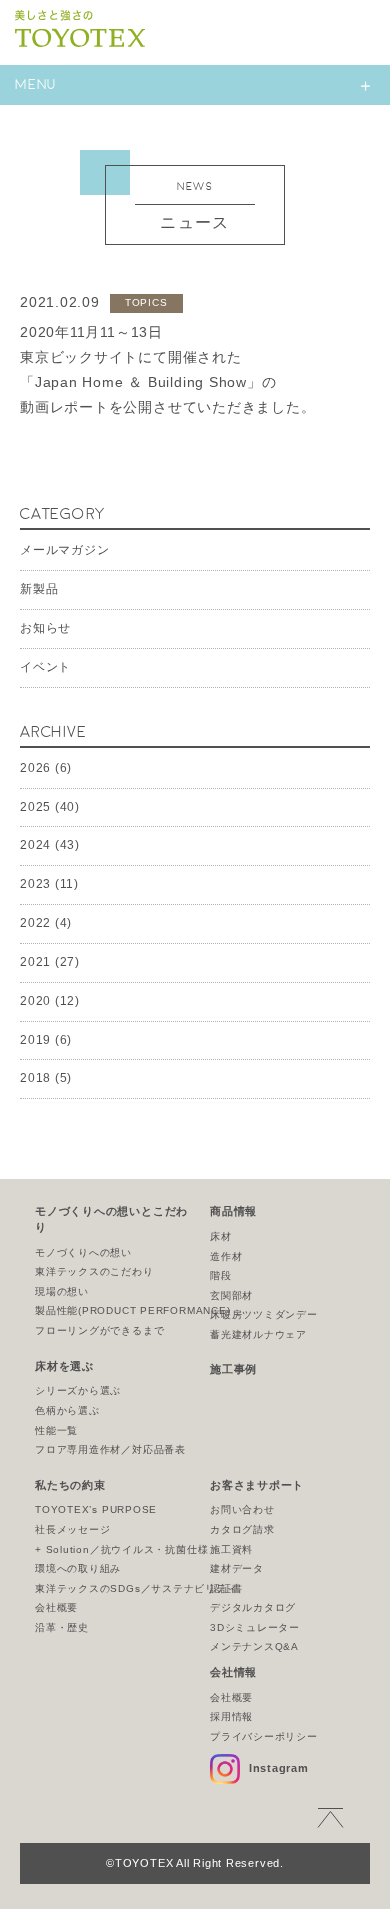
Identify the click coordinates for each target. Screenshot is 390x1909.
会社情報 (233, 1672)
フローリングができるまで (99, 1330)
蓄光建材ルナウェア (258, 1334)
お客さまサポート (257, 1485)
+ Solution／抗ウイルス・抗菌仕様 (121, 1549)
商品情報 (233, 1211)
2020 (35, 1001)
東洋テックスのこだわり (94, 1271)
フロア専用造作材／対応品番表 (110, 1449)
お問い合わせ (242, 1509)
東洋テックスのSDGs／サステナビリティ (136, 1588)
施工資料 (231, 1549)
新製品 (39, 589)
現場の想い (62, 1291)
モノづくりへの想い (83, 1252)
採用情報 (231, 1716)
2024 (35, 845)
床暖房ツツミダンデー (264, 1314)
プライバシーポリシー (264, 1736)
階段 (221, 1275)
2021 (35, 962)
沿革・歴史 (62, 1627)
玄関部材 (231, 1295)
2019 (35, 1040)
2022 (35, 923)
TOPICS (146, 302)
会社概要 (56, 1607)
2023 (35, 884)
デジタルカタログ (253, 1607)
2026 (35, 768)
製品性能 (133, 1310)
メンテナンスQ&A (254, 1646)
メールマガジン (64, 550)
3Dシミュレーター (255, 1627)
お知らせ (45, 628)
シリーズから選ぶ (78, 1390)
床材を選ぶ (64, 1366)
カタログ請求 (242, 1529)
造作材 (226, 1256)
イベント (45, 667)
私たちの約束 (70, 1485)
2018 (35, 1078)
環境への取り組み (78, 1568)
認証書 (226, 1588)
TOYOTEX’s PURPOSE (96, 1509)
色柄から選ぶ (67, 1410)
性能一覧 (56, 1430)
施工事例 (233, 1369)
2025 (35, 807)
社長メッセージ (72, 1529)
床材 (221, 1236)
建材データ (237, 1568)
